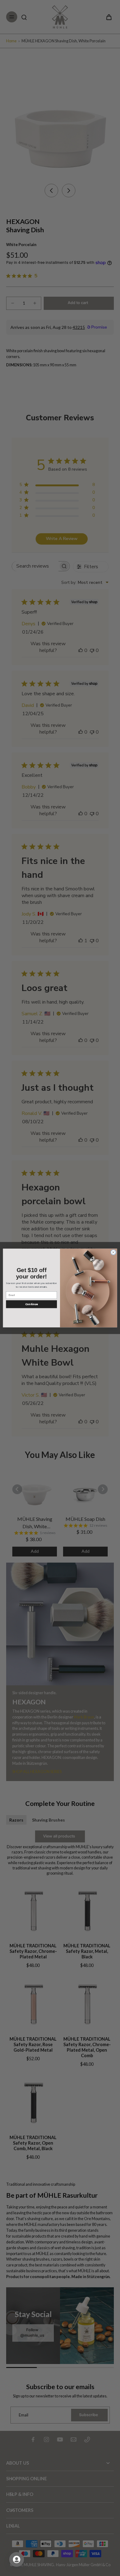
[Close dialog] (113, 1252)
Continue (32, 1304)
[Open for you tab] (17, 2559)
